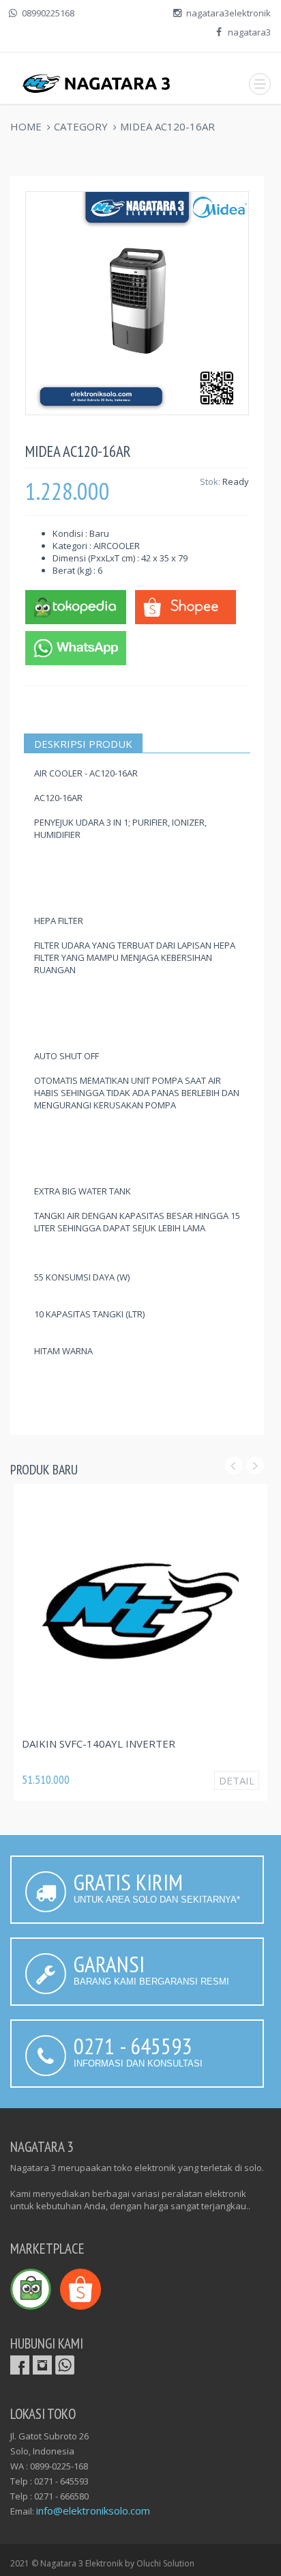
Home (26, 126)
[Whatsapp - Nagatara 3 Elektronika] (76, 647)
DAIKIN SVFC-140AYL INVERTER (99, 1744)
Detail (237, 1780)
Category (81, 126)
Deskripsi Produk (83, 744)
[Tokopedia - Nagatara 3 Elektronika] (76, 606)
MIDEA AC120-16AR (167, 126)
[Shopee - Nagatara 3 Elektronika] (186, 606)
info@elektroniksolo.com (93, 2510)
